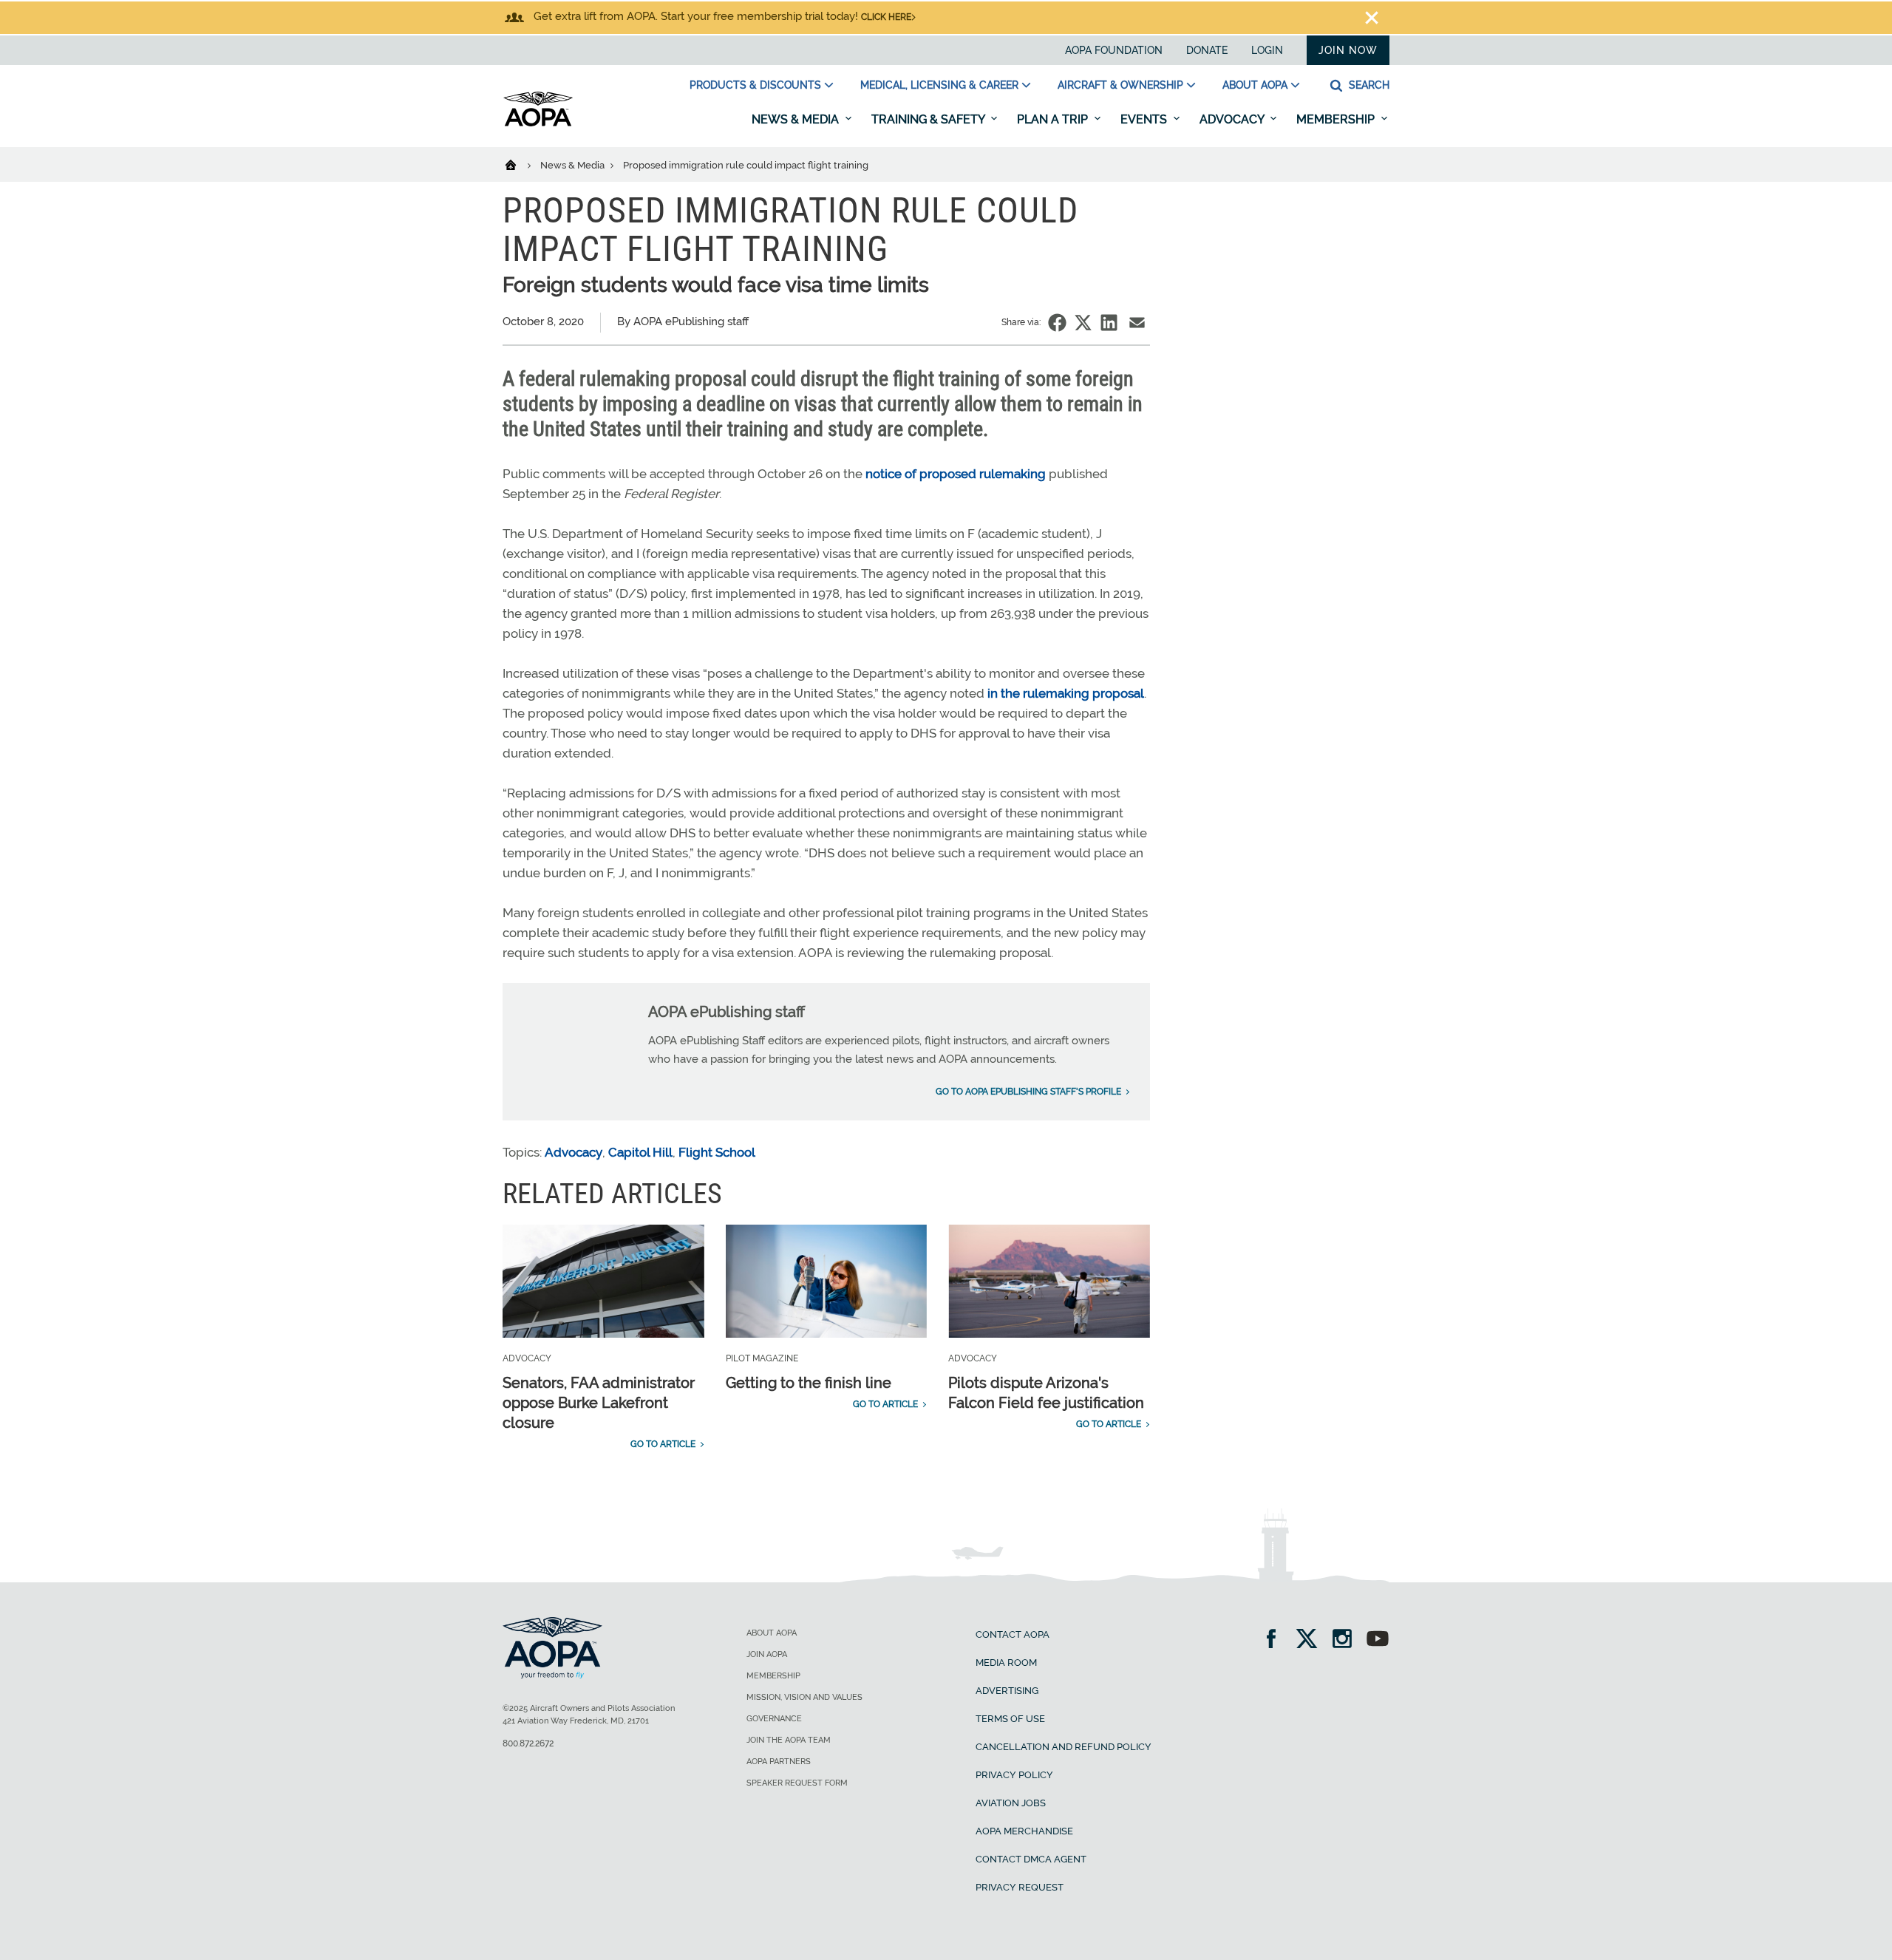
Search (1368, 85)
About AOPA (1255, 85)
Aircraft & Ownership (1120, 85)
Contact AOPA (1013, 1634)
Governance (774, 1719)
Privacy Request (1020, 1887)
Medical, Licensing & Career (939, 85)
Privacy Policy (1014, 1775)
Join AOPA (767, 1654)
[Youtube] (1378, 1640)
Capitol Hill (640, 1152)
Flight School (717, 1152)
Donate (1207, 50)
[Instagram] (1347, 1640)
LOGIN (1267, 50)
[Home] (520, 164)
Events (1145, 119)
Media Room (1006, 1663)
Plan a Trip (1054, 119)
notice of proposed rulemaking (956, 474)
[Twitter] (1311, 1640)
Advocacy (1233, 119)
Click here (886, 17)
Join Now (1348, 50)
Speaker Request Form (797, 1783)
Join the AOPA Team (789, 1740)
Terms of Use (1010, 1719)
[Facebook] (1276, 1640)
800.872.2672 (528, 1743)
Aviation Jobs (1011, 1803)
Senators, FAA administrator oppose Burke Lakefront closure (599, 1403)
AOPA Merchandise (1024, 1831)
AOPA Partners (779, 1762)
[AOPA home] (538, 123)
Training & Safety (929, 119)
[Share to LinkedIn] (1109, 323)
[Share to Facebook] (1057, 323)
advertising (1007, 1691)
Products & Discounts (755, 85)
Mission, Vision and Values (804, 1697)
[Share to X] (1083, 323)
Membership (1337, 119)
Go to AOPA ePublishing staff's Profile (1028, 1092)
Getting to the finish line (809, 1383)
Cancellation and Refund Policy (1064, 1747)
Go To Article (663, 1444)
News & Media (797, 119)
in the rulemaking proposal (1066, 693)
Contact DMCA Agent (1031, 1859)
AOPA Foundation (1114, 50)
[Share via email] (1137, 323)
